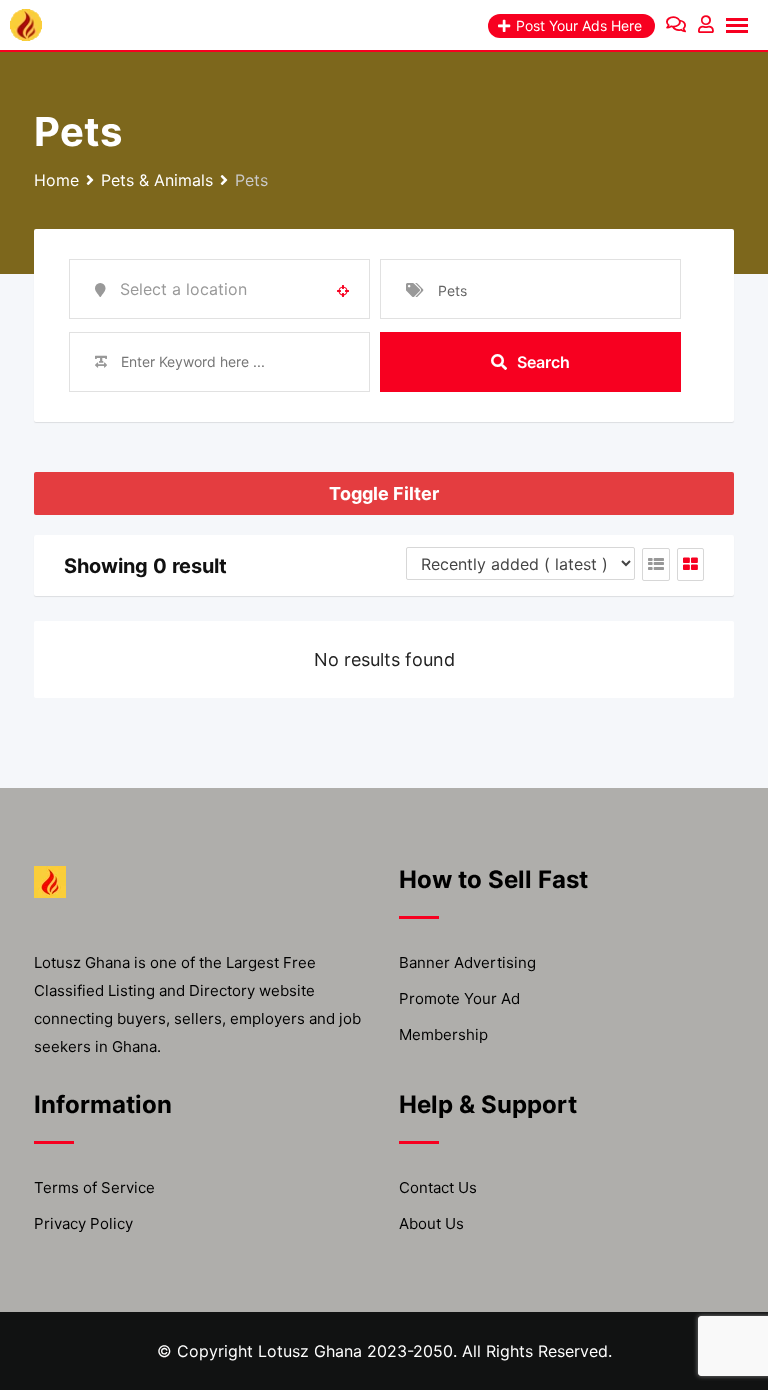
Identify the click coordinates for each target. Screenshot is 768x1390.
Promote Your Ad (459, 998)
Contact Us (438, 1187)
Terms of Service (94, 1187)
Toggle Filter (384, 493)
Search (543, 362)
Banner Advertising (467, 962)
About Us (431, 1223)
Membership (443, 1034)
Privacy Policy (83, 1223)
